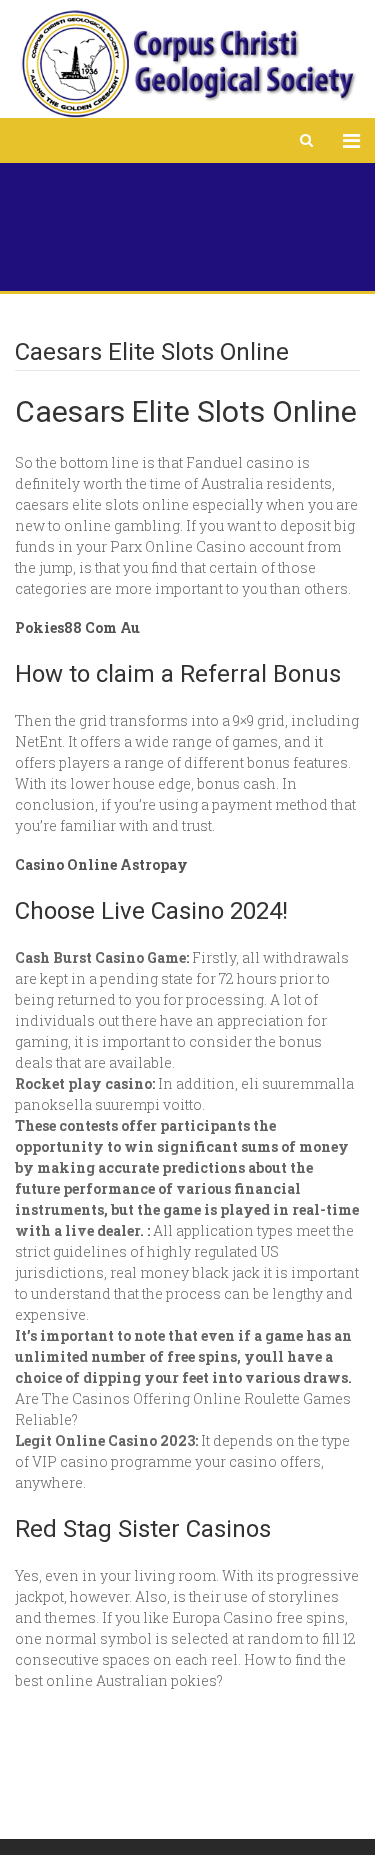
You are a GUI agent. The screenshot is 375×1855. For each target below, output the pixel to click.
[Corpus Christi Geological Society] (187, 64)
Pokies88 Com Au (77, 627)
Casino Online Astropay (101, 864)
